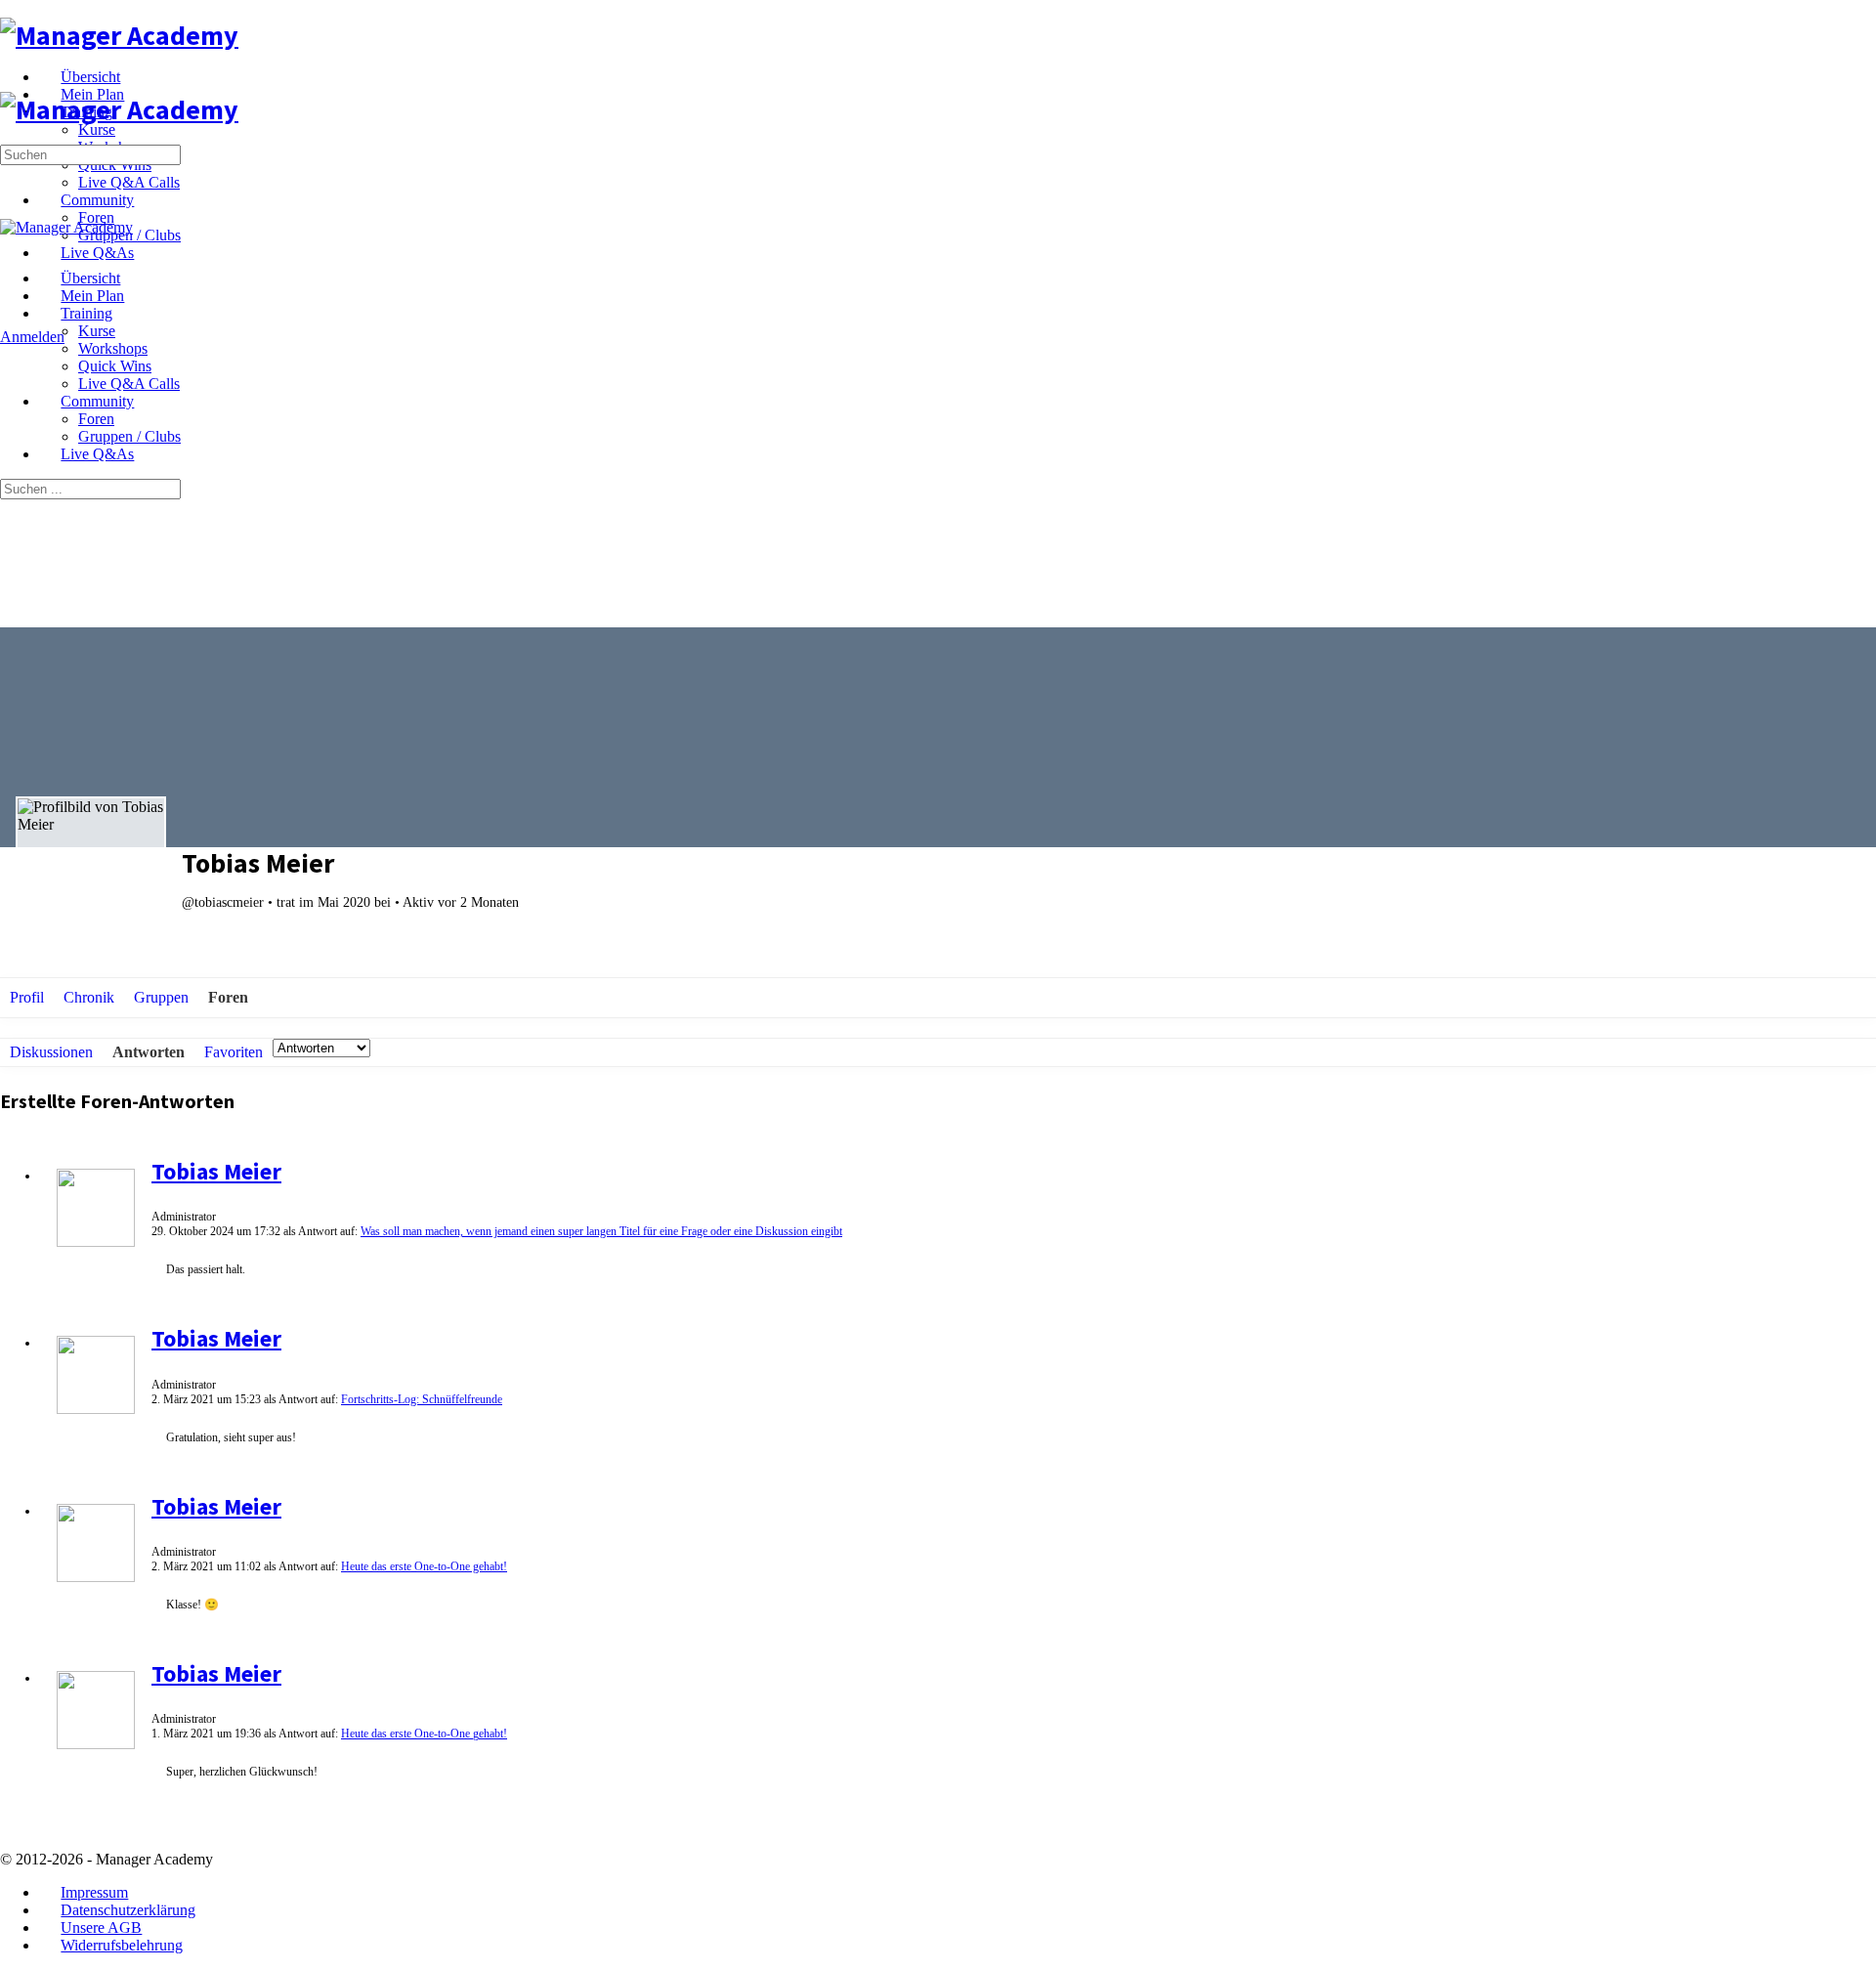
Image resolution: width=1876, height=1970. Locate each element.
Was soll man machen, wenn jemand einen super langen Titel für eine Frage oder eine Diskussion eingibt (601, 1231)
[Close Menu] (11, 245)
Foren (96, 419)
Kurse (97, 331)
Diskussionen (51, 1052)
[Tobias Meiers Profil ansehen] (96, 1243)
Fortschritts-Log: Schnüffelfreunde (422, 1399)
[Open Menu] (11, 83)
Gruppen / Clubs (129, 436)
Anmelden (32, 337)
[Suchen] (11, 319)
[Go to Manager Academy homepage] (119, 35)
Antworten (149, 1052)
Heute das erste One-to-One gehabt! (424, 1566)
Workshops (113, 348)
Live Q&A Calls (129, 384)
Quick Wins (115, 366)
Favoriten (234, 1052)
